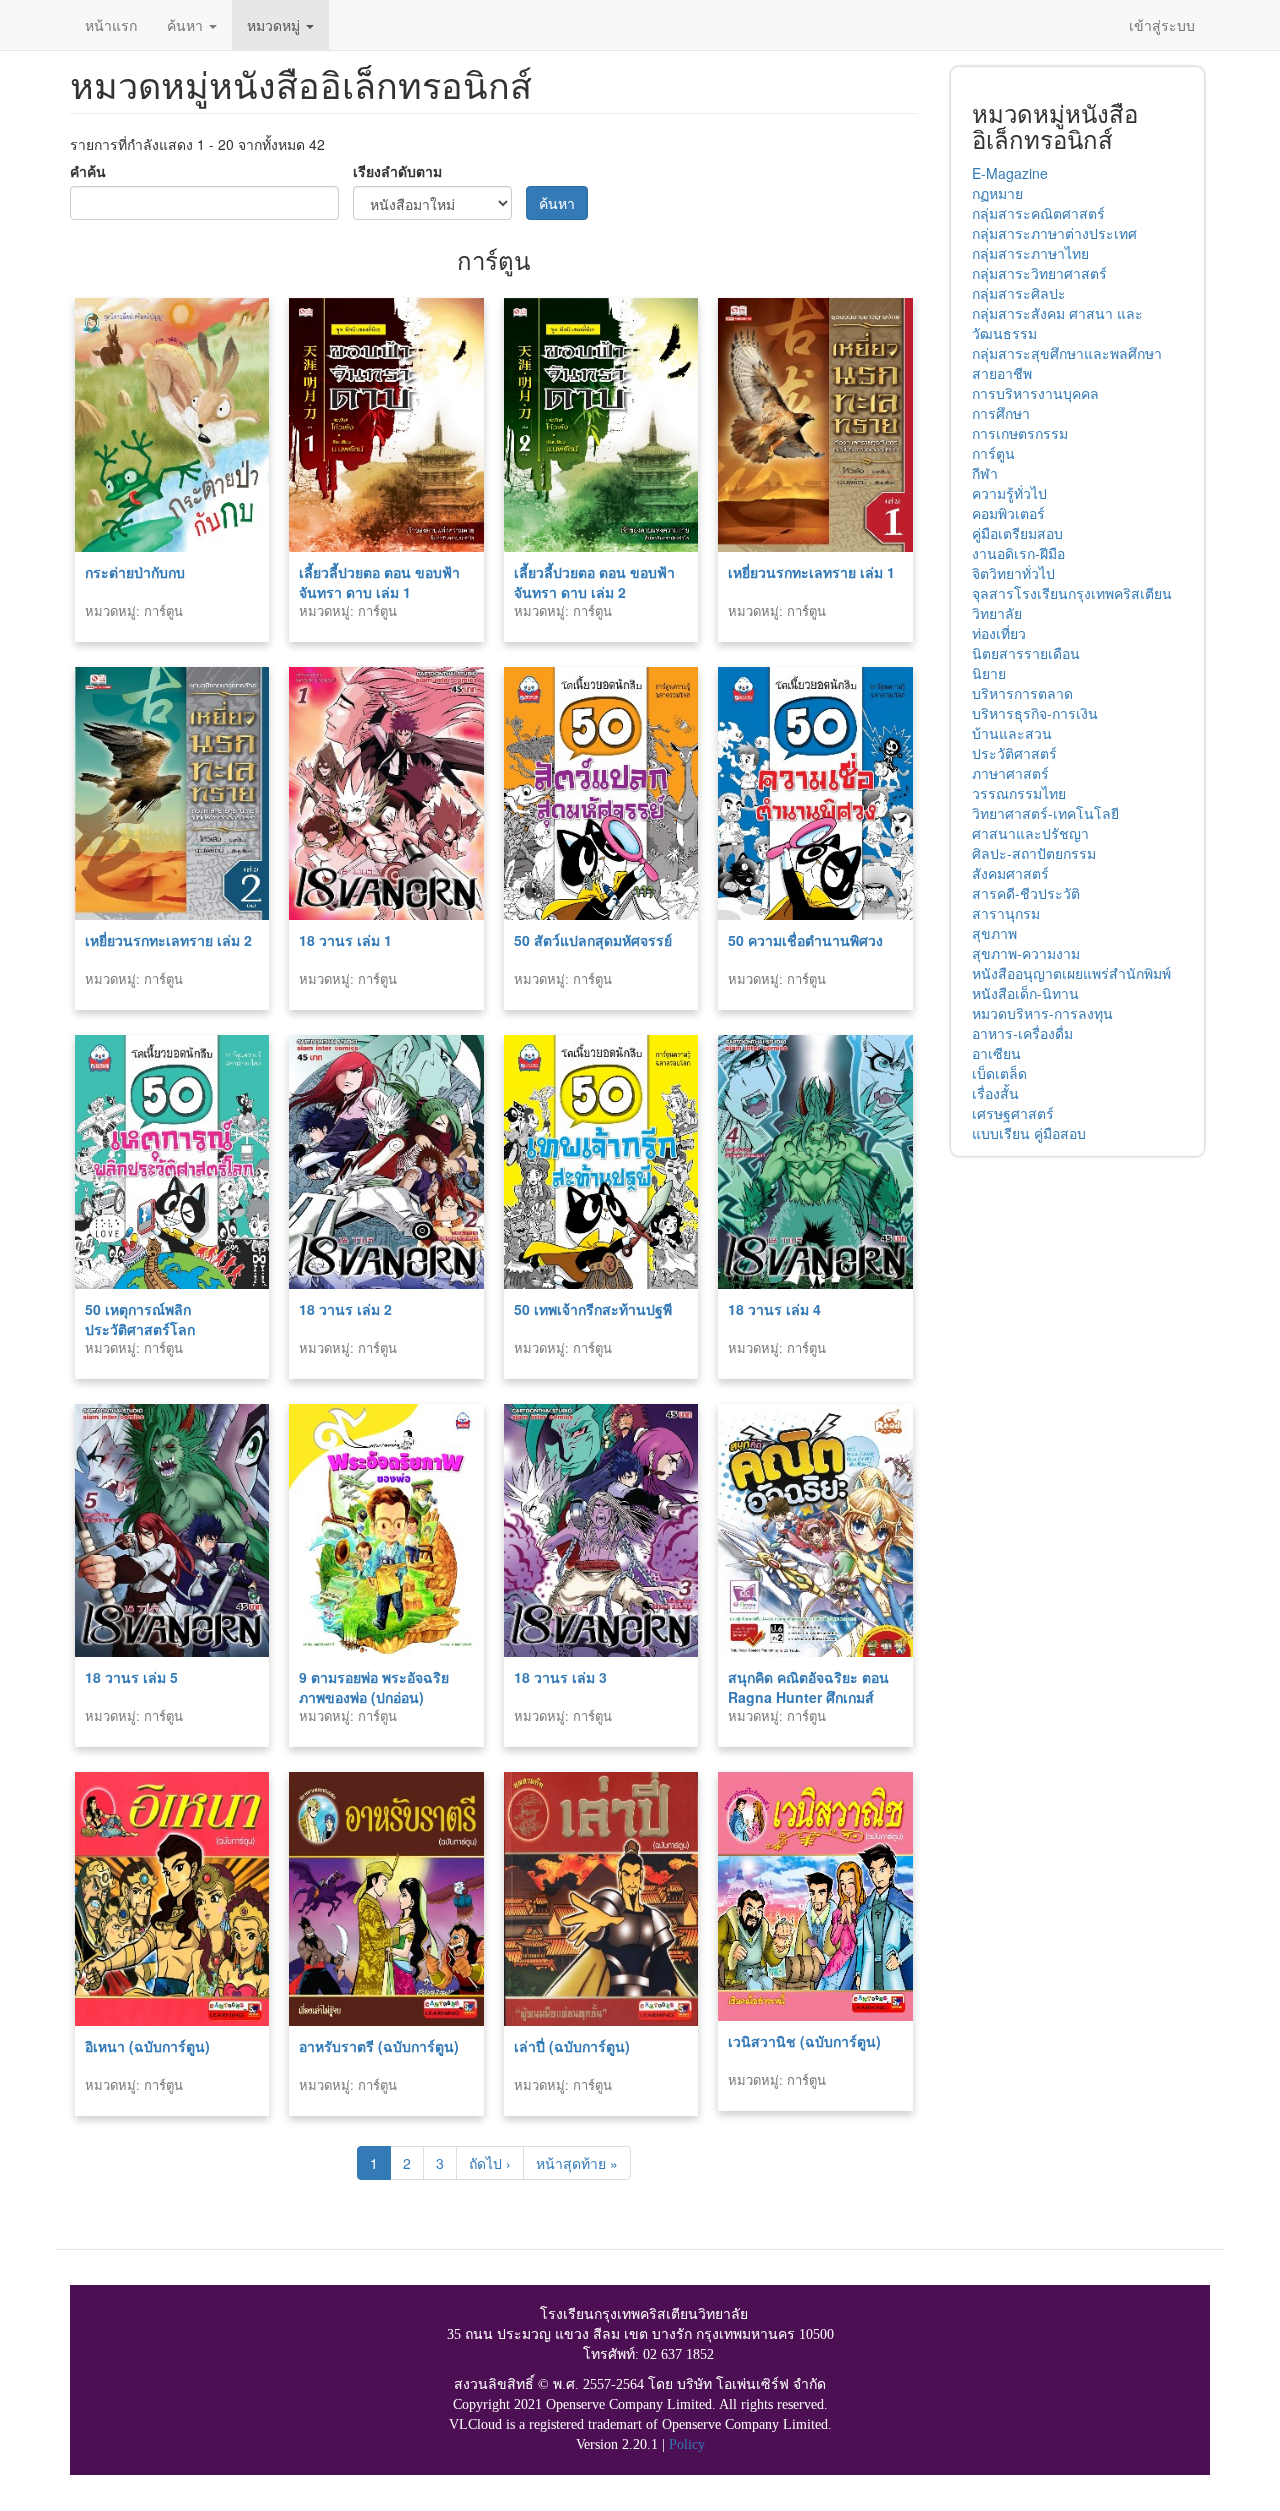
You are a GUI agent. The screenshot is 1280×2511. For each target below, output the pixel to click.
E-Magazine (1010, 173)
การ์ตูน (993, 453)
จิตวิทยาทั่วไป (1013, 573)
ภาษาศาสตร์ (1010, 773)
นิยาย (989, 673)
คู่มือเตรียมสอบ (1017, 533)
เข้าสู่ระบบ (1162, 25)
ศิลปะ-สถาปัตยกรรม (1034, 853)
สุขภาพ (994, 933)
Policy (687, 2444)
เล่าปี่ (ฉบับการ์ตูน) (572, 2046)
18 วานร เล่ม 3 (560, 1677)
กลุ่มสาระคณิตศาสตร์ (1038, 213)
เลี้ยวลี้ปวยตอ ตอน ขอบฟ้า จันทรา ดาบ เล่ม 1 (379, 582)
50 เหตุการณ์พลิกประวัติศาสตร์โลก (140, 1319)
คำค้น (88, 171)
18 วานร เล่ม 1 (345, 940)
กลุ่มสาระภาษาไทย (1030, 253)
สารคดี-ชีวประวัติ (1026, 893)
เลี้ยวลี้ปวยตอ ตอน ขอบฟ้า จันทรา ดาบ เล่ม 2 (594, 582)
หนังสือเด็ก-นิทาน (1025, 993)
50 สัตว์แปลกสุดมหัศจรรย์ (593, 940)
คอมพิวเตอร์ (1008, 513)
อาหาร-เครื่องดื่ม (1022, 1033)
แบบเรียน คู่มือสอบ (1029, 1133)
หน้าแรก (111, 25)
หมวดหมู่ (275, 25)
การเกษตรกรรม (1020, 433)
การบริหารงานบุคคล (1035, 393)
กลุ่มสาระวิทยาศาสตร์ (1039, 273)
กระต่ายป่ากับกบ (135, 572)
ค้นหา (187, 25)
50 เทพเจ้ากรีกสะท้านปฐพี (593, 1309)
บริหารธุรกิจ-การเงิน (1035, 713)
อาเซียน (996, 1053)
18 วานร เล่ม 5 (131, 1677)
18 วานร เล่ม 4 (774, 1309)
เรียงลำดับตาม (397, 171)
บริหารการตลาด (1022, 693)
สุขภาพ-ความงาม (1026, 953)
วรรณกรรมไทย (1019, 793)
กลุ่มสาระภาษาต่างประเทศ (1054, 233)
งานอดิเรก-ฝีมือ (1018, 553)
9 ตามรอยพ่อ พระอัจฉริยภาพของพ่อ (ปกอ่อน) (374, 1687)
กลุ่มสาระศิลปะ (1019, 293)
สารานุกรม (1006, 913)
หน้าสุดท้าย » (577, 2163)
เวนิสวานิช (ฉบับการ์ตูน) (804, 2041)
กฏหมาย (997, 193)
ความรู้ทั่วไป (1009, 493)
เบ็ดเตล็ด (999, 1073)
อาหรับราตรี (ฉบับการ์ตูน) (379, 2046)
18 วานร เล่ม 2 (345, 1309)
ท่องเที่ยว (999, 633)
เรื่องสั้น (995, 1093)
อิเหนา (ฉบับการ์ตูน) (147, 2046)
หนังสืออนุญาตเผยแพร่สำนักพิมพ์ (1071, 973)
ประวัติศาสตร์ (1014, 753)
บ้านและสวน (1012, 733)
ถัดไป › (490, 2163)
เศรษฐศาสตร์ (1013, 1113)
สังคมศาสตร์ (1010, 873)
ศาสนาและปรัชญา (1030, 833)
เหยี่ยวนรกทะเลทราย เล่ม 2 (168, 940)
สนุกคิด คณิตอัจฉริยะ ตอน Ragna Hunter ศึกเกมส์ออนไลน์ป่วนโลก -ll (808, 1697)
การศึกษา (1001, 413)
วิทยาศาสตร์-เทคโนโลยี (1045, 813)
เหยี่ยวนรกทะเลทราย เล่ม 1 (811, 572)
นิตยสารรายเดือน (1026, 653)
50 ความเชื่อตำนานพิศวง (805, 940)
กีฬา (985, 473)
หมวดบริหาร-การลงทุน (1042, 1013)
